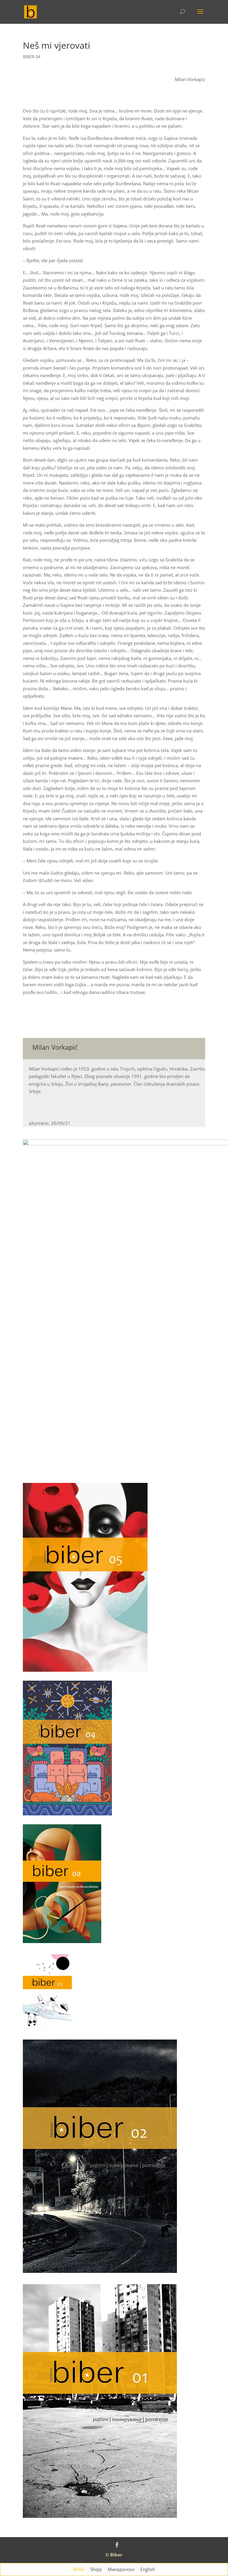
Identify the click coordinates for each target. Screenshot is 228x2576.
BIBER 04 (32, 57)
